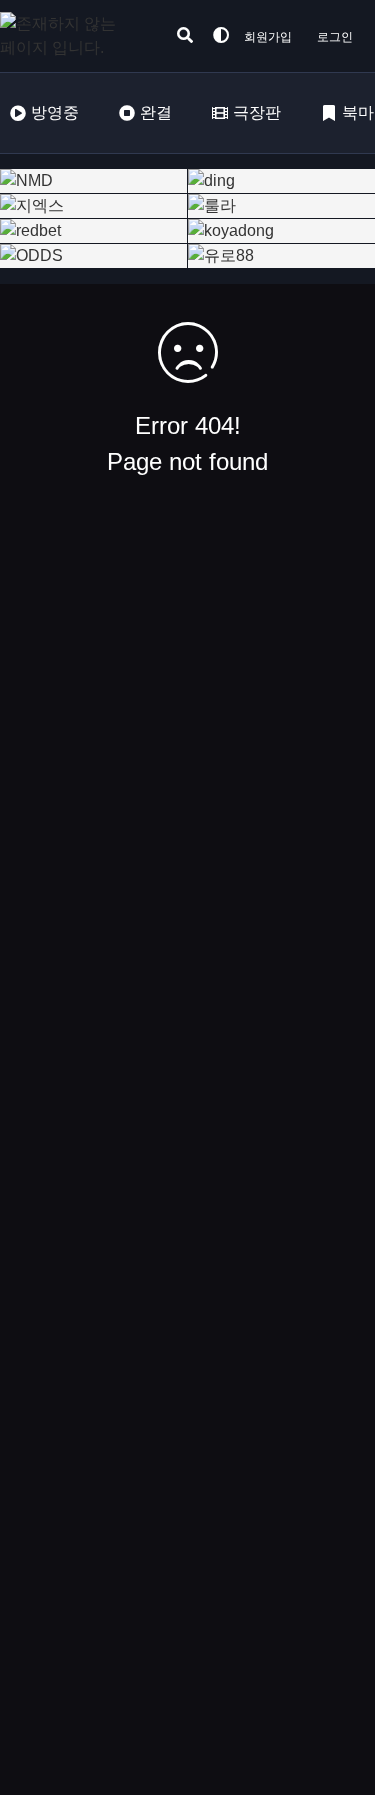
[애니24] (80, 36)
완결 (156, 112)
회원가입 (268, 37)
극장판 (257, 112)
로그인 (335, 37)
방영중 (55, 112)
